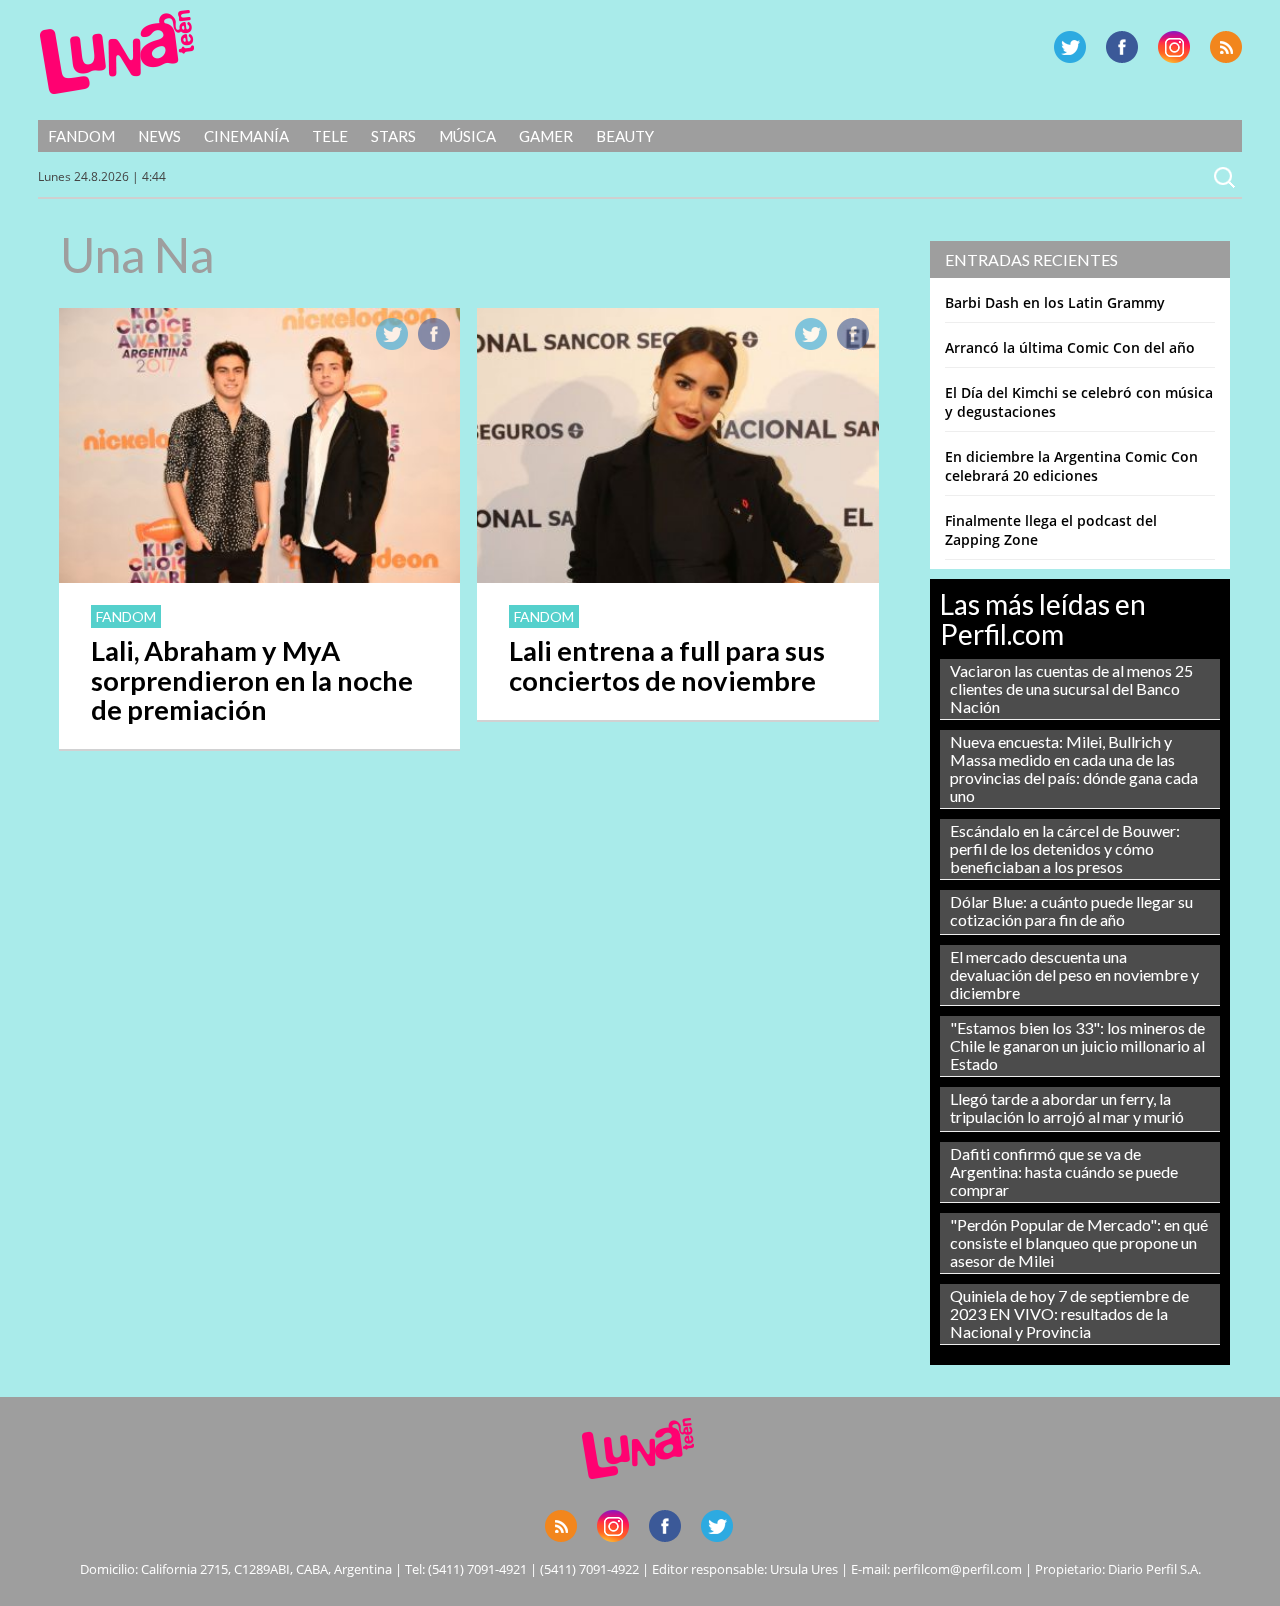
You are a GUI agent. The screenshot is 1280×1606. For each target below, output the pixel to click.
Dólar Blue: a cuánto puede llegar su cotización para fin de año (1071, 910)
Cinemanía (246, 136)
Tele (330, 136)
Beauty (625, 136)
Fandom (81, 136)
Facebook (1122, 47)
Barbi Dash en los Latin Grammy (1055, 302)
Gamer (546, 136)
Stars (393, 136)
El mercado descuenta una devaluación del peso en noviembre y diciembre (1074, 974)
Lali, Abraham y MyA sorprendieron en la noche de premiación (252, 680)
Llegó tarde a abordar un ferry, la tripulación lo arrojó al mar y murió (1067, 1107)
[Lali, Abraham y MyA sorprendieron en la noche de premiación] (259, 577)
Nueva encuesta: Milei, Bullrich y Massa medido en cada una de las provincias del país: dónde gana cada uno (1074, 768)
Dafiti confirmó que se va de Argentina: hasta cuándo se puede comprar (1064, 1171)
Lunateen (117, 52)
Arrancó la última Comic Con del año (1070, 347)
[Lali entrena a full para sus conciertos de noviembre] (677, 577)
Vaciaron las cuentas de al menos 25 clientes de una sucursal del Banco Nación (1071, 688)
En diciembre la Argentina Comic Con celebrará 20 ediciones (1071, 466)
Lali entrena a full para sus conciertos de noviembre (667, 665)
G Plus (1174, 47)
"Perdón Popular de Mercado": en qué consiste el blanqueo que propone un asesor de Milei (1079, 1242)
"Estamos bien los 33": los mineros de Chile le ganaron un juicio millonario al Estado (1077, 1045)
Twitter (1070, 47)
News (159, 136)
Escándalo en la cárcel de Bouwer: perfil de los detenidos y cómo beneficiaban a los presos (1065, 848)
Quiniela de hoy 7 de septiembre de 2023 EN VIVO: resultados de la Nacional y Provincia (1069, 1313)
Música (467, 136)
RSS (1226, 47)
